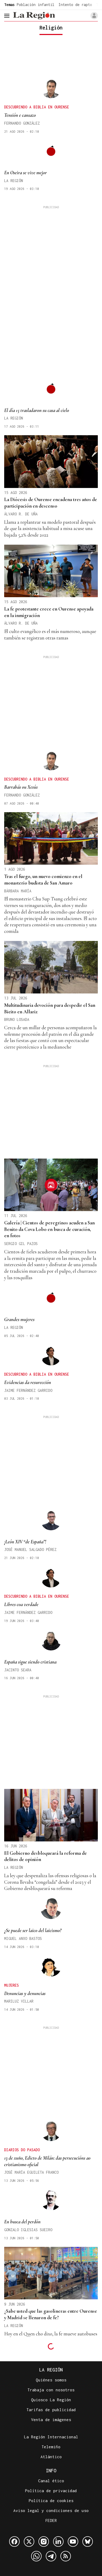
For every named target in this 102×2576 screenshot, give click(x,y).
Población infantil (36, 5)
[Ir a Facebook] (14, 2542)
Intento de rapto (75, 5)
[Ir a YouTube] (73, 2542)
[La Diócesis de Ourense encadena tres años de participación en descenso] (51, 461)
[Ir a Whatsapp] (36, 2556)
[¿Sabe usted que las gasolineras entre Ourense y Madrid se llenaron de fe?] (51, 2273)
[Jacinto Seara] (51, 1640)
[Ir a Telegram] (51, 2556)
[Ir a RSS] (66, 2556)
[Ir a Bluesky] (88, 2542)
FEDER (51, 2520)
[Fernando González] (51, 88)
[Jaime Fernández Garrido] (51, 1355)
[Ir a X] (29, 2542)
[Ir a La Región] (34, 16)
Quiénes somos (51, 2380)
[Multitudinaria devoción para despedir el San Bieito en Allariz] (51, 967)
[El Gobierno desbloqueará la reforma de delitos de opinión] (51, 1815)
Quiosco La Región (51, 2400)
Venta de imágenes (51, 2420)
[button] (94, 16)
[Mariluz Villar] (51, 1966)
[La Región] (51, 151)
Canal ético (51, 2481)
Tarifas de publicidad (51, 2410)
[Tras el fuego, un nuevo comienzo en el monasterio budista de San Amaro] (51, 838)
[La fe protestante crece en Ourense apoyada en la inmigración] (51, 571)
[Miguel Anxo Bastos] (51, 1909)
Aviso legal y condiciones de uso (51, 2510)
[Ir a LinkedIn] (58, 2542)
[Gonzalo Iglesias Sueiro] (51, 2200)
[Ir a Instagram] (44, 2542)
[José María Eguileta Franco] (51, 2131)
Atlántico (51, 2457)
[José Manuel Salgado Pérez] (51, 1520)
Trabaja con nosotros (51, 2390)
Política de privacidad (51, 2491)
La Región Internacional (51, 2437)
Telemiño (51, 2447)
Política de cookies (51, 2501)
